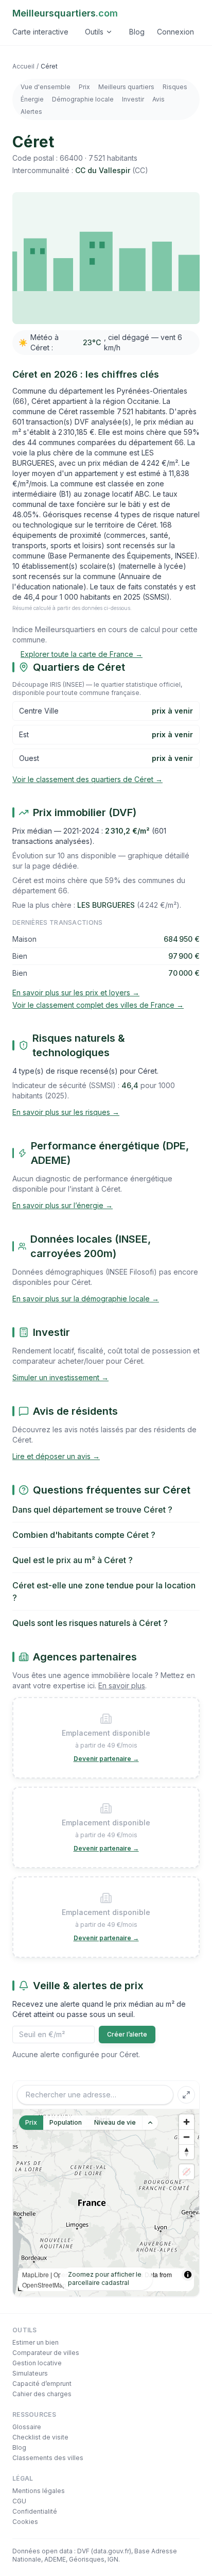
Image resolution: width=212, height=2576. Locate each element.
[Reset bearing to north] (187, 2152)
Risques (175, 87)
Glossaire (27, 2427)
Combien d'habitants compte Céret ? (84, 1535)
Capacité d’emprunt (42, 2384)
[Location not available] (187, 2172)
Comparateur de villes (46, 2353)
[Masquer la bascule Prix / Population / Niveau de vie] (150, 2123)
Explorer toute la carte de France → (82, 654)
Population (66, 2122)
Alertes (31, 112)
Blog (137, 32)
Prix (84, 87)
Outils (94, 32)
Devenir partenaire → (106, 1759)
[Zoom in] (187, 2122)
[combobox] (95, 2095)
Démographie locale (83, 99)
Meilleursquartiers (65, 13)
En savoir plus (122, 1685)
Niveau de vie (115, 2122)
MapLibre (36, 2274)
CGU (19, 2501)
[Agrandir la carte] (186, 2095)
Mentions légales (39, 2491)
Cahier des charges (42, 2394)
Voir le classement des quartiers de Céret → (87, 779)
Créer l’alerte (127, 2034)
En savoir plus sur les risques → (66, 1112)
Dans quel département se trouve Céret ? (92, 1510)
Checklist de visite (40, 2437)
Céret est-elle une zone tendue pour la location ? (104, 1591)
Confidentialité (35, 2511)
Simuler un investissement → (60, 1377)
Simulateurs (30, 2373)
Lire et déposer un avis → (56, 1456)
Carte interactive (40, 32)
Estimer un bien (36, 2342)
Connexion (175, 32)
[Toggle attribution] (188, 2275)
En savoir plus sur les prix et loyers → (76, 993)
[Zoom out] (187, 2137)
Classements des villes (48, 2458)
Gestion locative (37, 2363)
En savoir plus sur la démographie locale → (86, 1299)
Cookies (25, 2522)
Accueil (23, 66)
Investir (133, 99)
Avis (158, 99)
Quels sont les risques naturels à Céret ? (90, 1623)
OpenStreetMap (44, 2285)
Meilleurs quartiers (126, 87)
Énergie (32, 99)
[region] (106, 2203)
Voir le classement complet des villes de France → (98, 1005)
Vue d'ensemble (46, 87)
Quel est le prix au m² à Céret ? (73, 1560)
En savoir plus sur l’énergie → (63, 1205)
